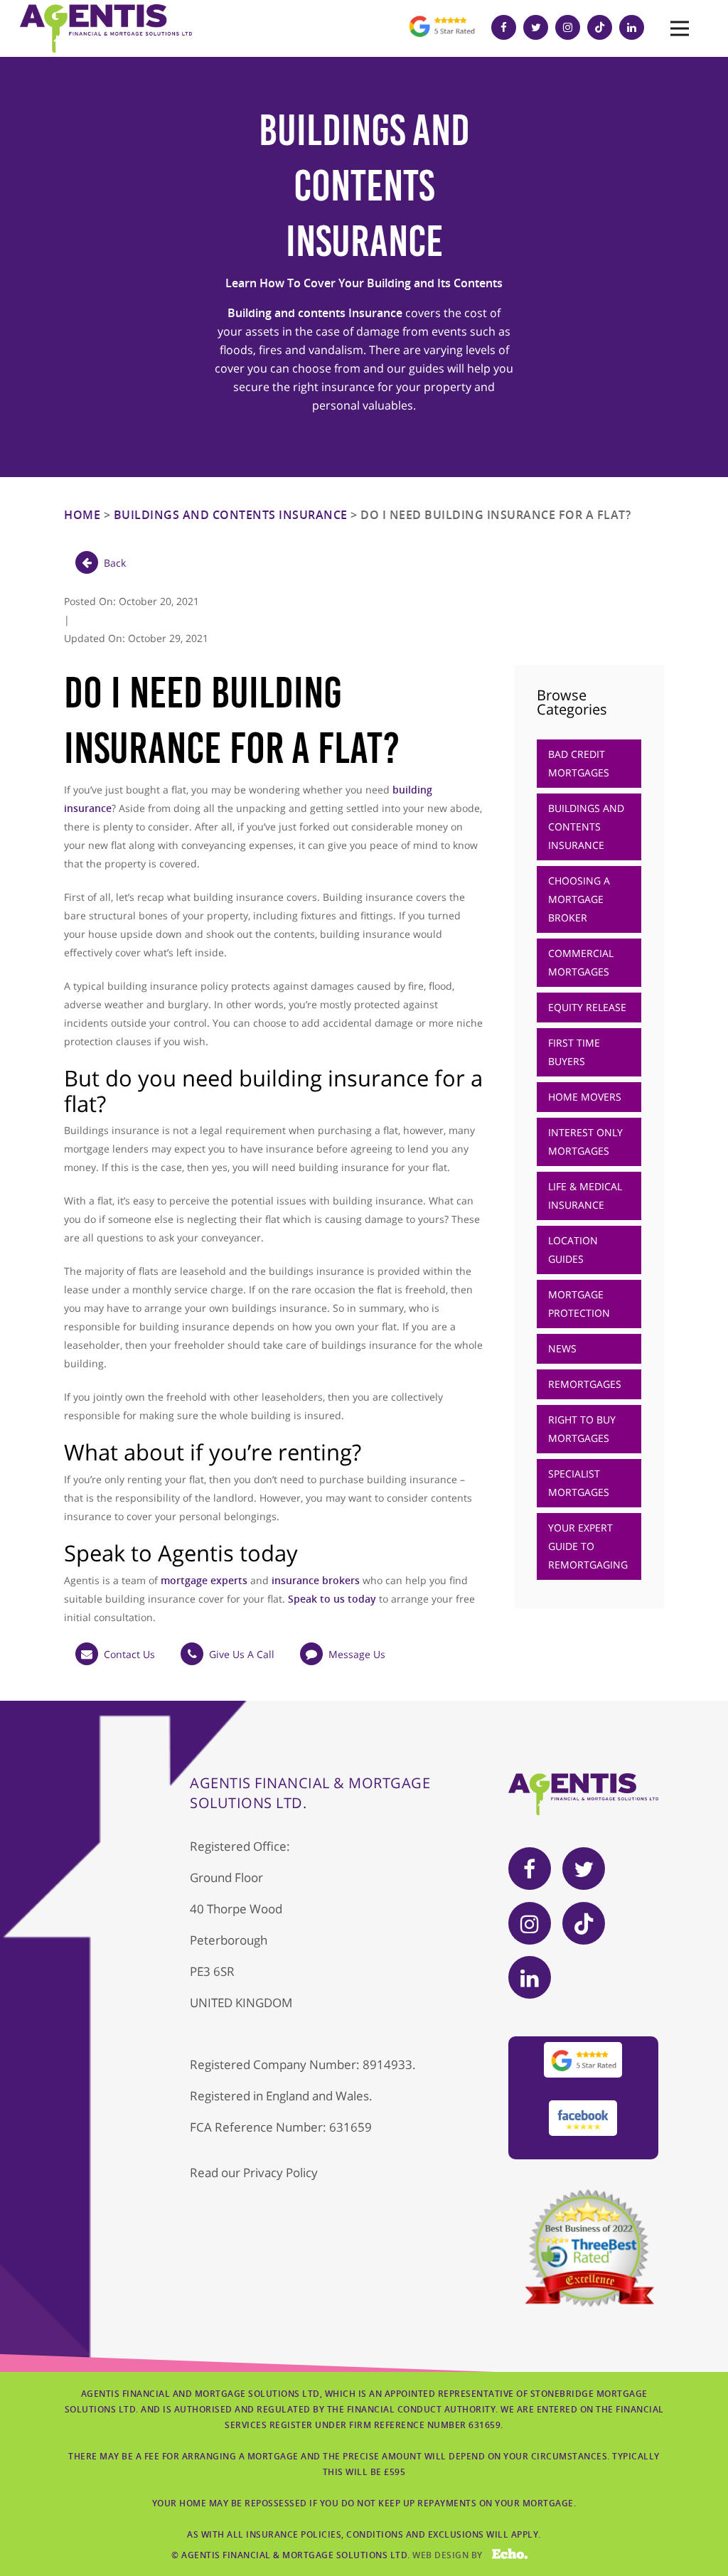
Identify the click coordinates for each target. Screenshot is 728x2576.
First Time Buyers (574, 1052)
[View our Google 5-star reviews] (441, 39)
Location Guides (573, 1250)
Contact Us (129, 1654)
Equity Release (587, 1007)
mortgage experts (204, 1580)
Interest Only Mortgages (585, 1142)
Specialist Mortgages (579, 1483)
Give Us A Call (242, 1654)
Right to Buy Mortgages (582, 1429)
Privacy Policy (280, 2173)
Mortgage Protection (579, 1304)
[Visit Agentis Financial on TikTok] (603, 27)
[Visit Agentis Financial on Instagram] (571, 27)
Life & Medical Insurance (585, 1196)
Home (82, 515)
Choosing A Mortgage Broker (579, 899)
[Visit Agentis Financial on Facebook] (507, 27)
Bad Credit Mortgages (579, 763)
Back (115, 563)
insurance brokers (316, 1580)
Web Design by (461, 2555)
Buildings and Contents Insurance (231, 515)
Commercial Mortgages (581, 962)
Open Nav (680, 28)
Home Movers (585, 1097)
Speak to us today (332, 1599)
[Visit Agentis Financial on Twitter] (539, 27)
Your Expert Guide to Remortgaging (588, 1546)
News (562, 1348)
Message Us (357, 1654)
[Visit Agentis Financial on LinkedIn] (635, 27)
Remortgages (585, 1384)
